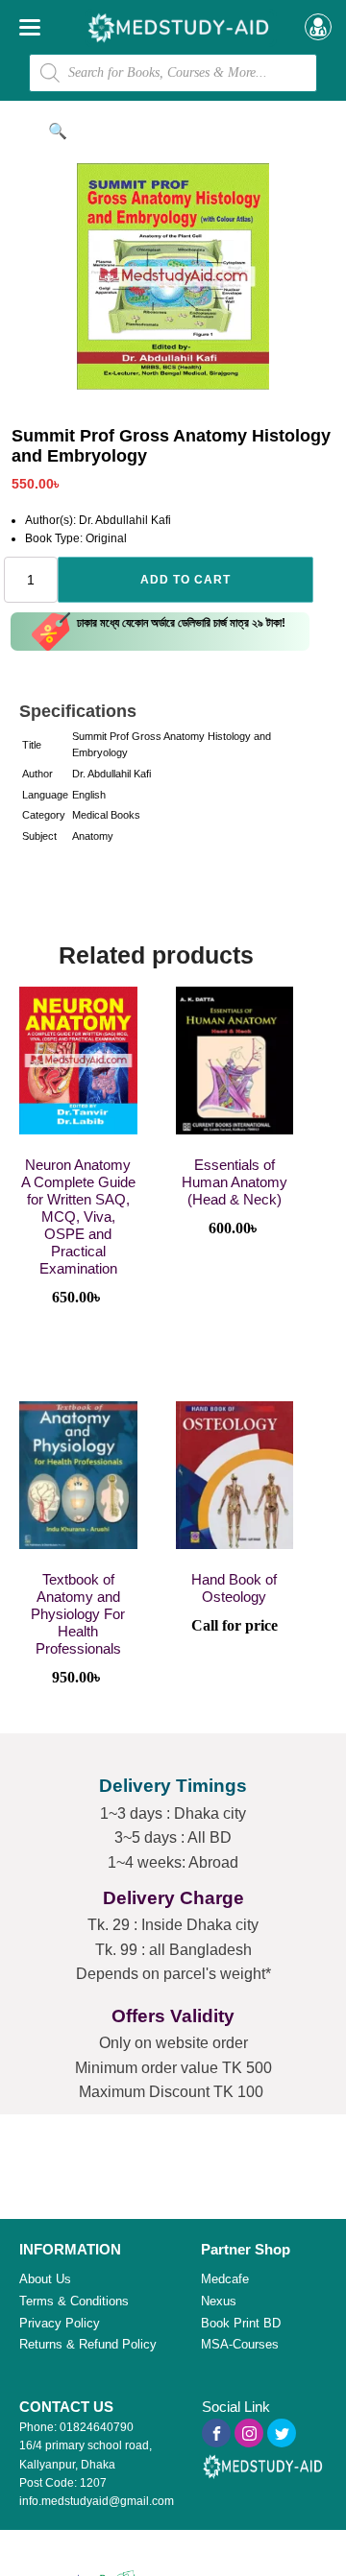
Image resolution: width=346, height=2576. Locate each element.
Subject (39, 836)
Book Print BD (241, 2323)
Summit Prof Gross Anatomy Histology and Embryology (172, 745)
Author (37, 774)
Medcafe (225, 2279)
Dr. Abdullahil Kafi (111, 774)
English (89, 795)
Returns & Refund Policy (88, 2344)
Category (44, 815)
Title (32, 745)
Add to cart (185, 580)
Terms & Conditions (74, 2301)
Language (45, 795)
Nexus (219, 2301)
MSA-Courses (240, 2344)
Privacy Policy (60, 2323)
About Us (45, 2279)
